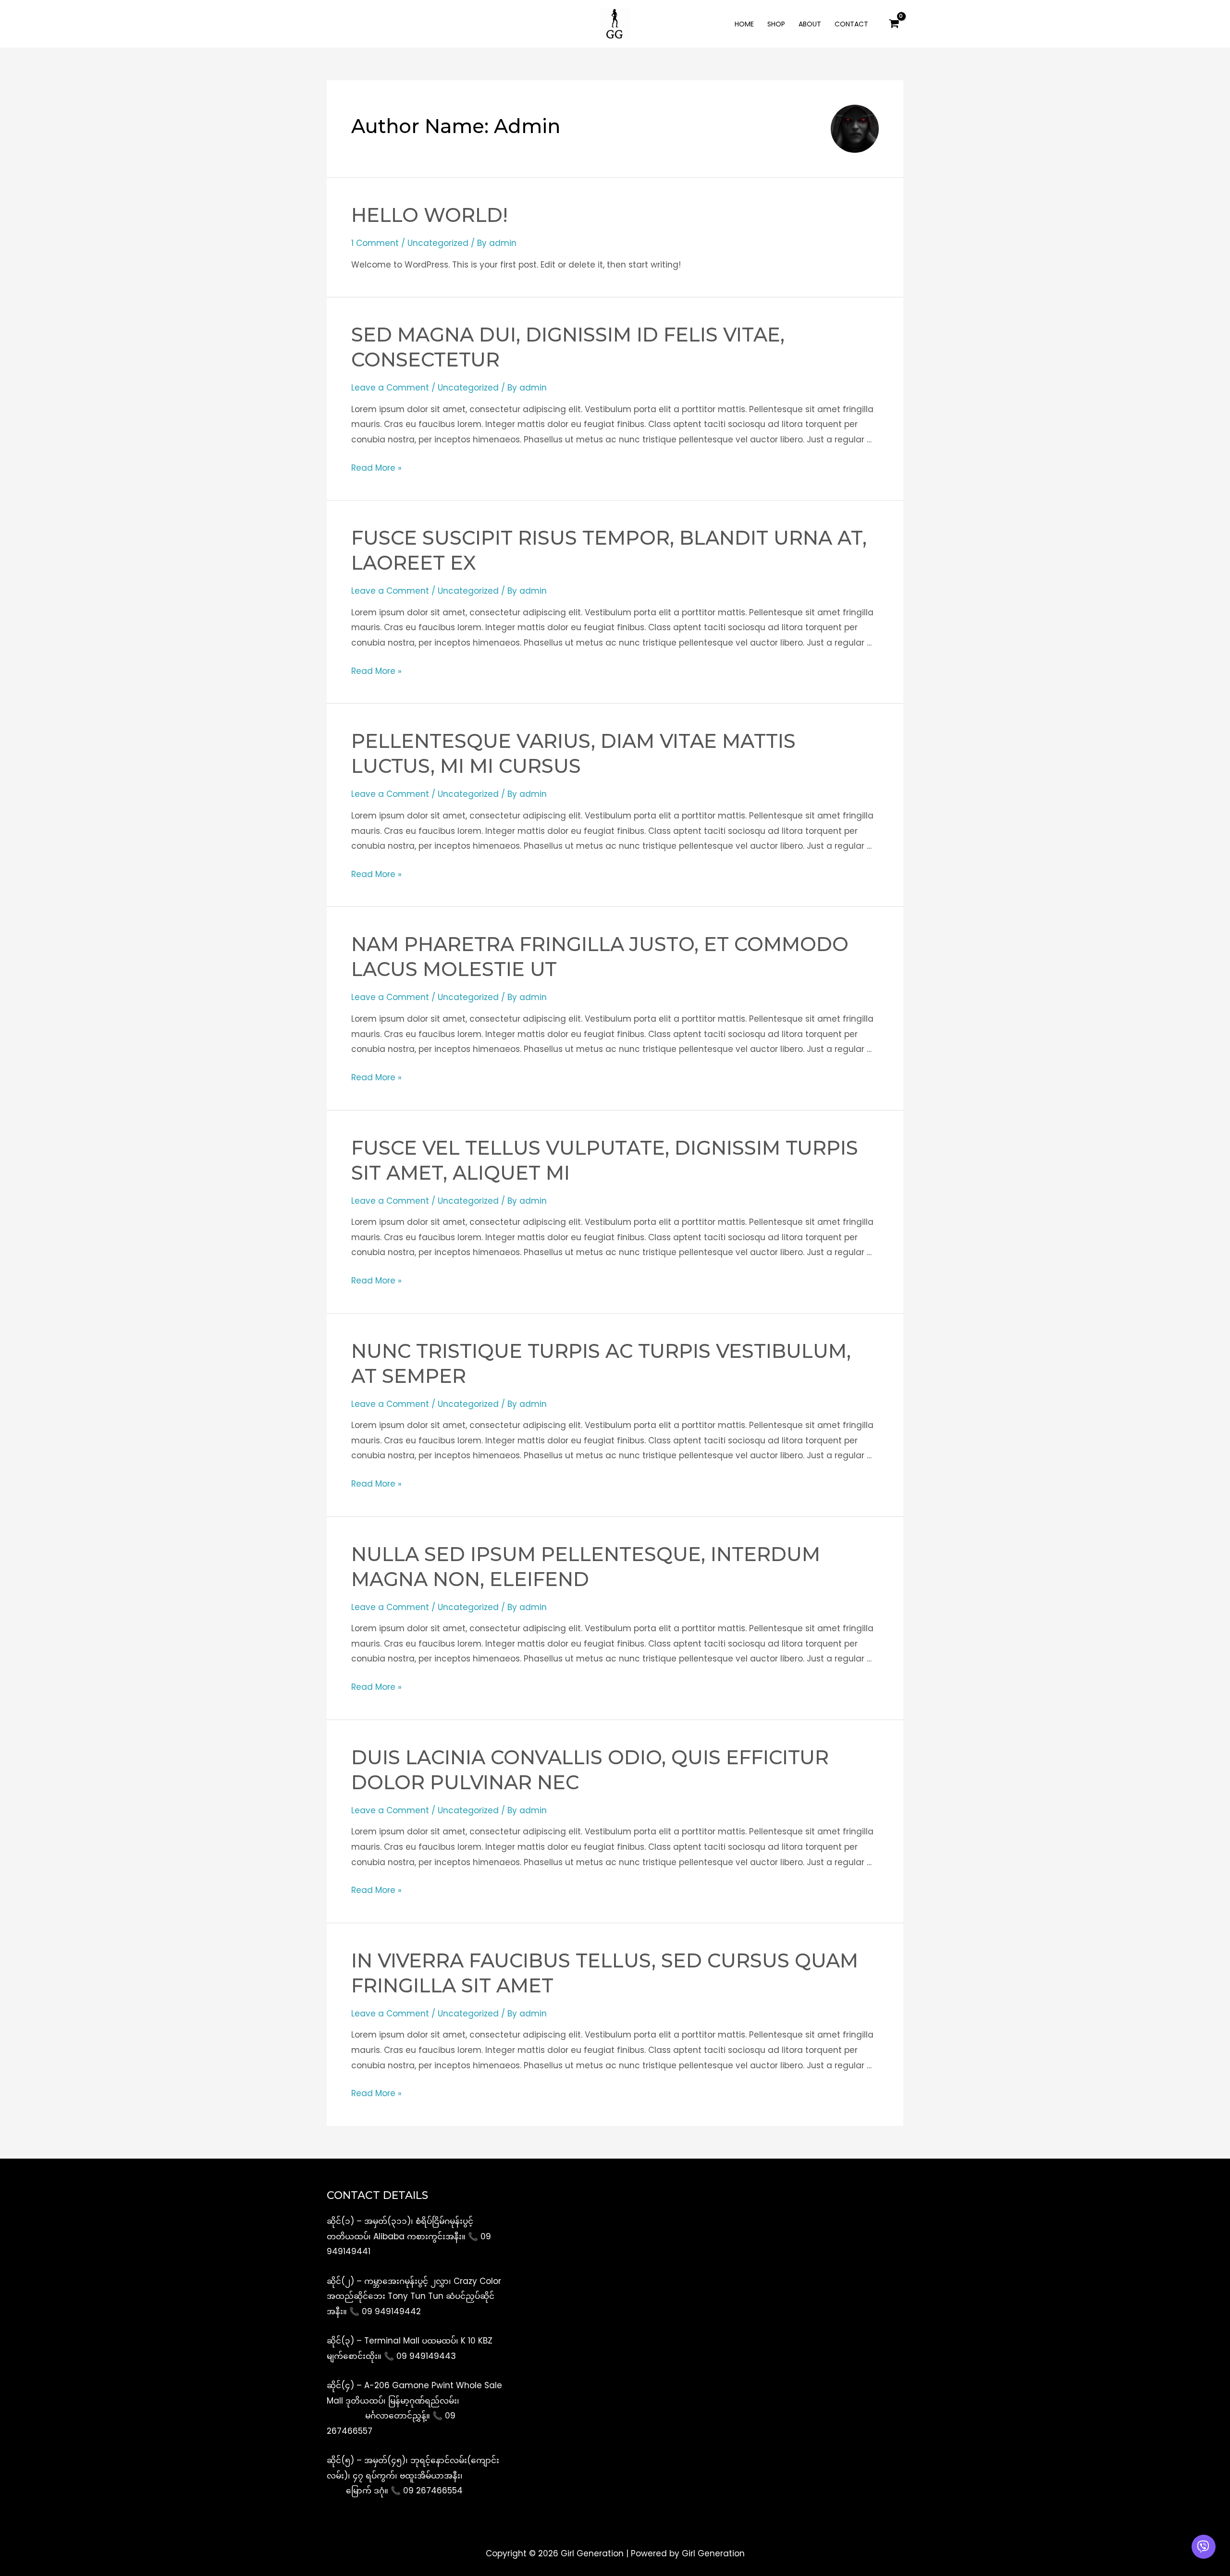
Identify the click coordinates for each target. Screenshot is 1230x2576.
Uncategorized (438, 243)
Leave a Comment (390, 388)
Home (744, 24)
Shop (776, 24)
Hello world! (430, 215)
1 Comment (375, 243)
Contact (851, 24)
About (810, 24)
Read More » (376, 468)
